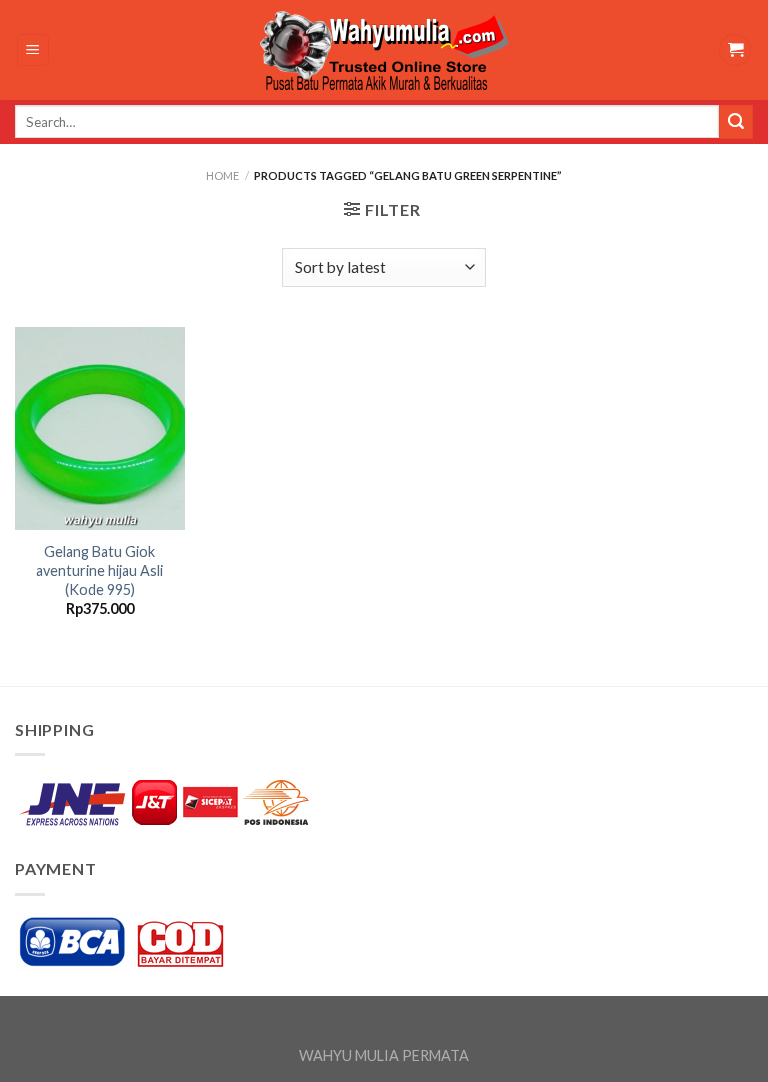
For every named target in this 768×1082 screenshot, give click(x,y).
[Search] (736, 122)
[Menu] (33, 50)
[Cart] (735, 50)
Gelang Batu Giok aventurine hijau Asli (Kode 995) (99, 570)
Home (222, 175)
